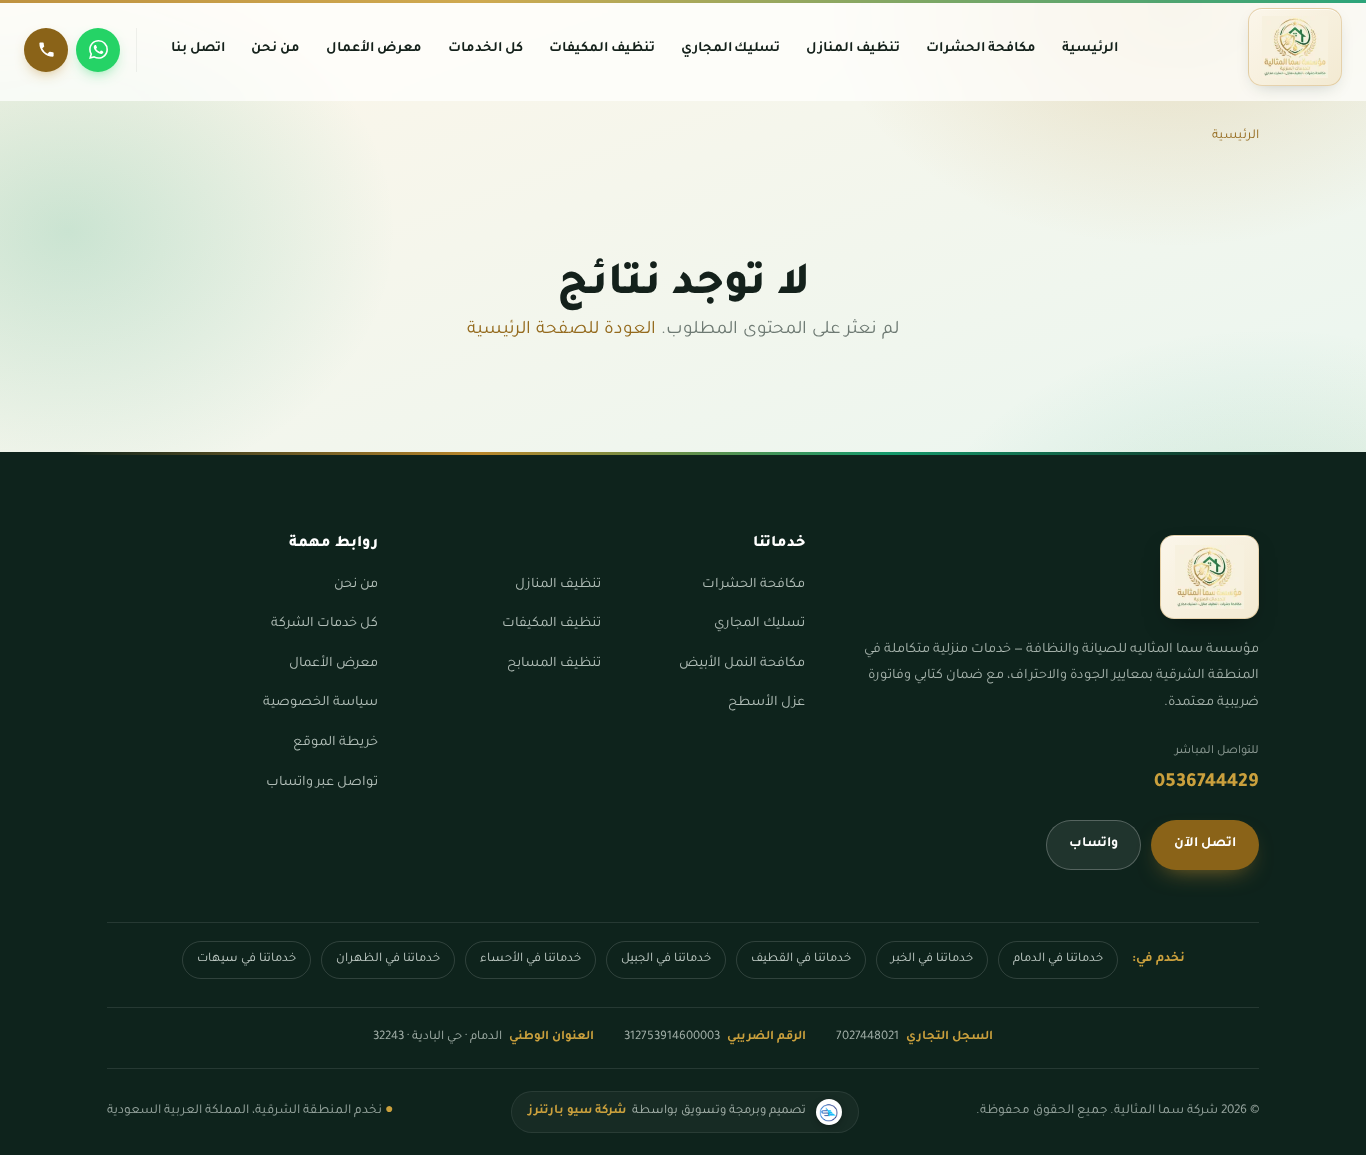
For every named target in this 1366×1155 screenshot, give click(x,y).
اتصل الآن (1205, 844)
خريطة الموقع (335, 743)
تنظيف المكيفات (551, 624)
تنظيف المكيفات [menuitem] (602, 49)
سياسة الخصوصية (320, 703)
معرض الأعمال (333, 664)
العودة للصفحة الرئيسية (561, 330)
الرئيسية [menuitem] (1090, 49)
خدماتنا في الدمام (1058, 959)
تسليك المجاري (759, 624)
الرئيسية (1235, 136)
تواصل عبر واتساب (322, 783)
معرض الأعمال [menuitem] (374, 49)
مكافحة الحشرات (753, 585)
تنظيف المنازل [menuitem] (853, 49)
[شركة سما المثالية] (1295, 47)
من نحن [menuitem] (275, 49)
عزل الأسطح (766, 703)
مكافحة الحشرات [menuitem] (981, 49)
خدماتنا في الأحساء (530, 959)
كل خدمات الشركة (324, 624)
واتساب (1093, 844)
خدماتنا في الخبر (932, 959)
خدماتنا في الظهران (388, 959)
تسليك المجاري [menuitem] (731, 49)
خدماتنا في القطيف (801, 959)
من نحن (356, 585)
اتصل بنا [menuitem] (198, 49)
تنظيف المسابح (554, 664)
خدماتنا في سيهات (246, 959)
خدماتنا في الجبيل (666, 959)
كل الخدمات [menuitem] (485, 49)
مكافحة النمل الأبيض (742, 664)
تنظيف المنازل (558, 585)
